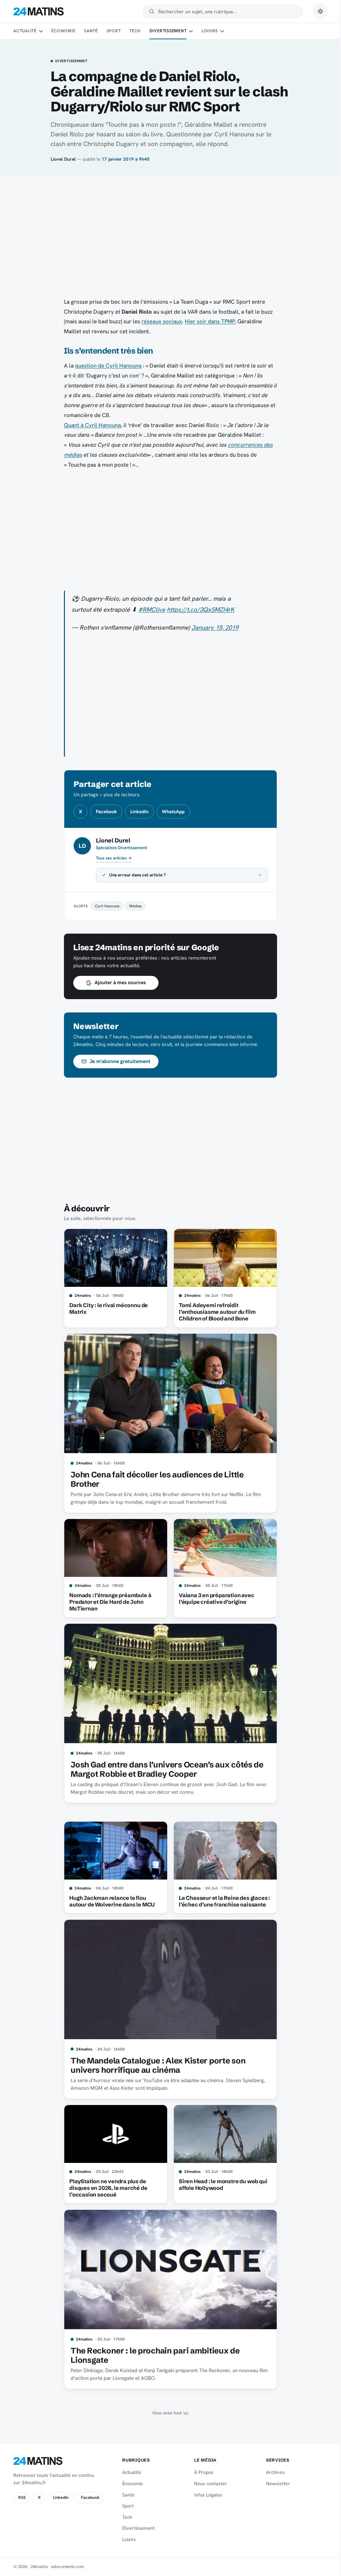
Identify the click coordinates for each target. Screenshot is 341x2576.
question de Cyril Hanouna (108, 366)
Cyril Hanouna (105, 906)
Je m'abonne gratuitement (118, 1061)
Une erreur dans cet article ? (135, 875)
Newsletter (274, 2484)
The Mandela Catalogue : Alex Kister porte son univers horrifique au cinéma (156, 2065)
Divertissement (168, 31)
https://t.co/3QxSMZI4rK (201, 610)
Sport (114, 31)
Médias (133, 906)
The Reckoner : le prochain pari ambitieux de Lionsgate (153, 2355)
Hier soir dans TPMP (210, 321)
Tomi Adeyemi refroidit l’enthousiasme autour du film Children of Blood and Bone (214, 1312)
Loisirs (210, 31)
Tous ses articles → (114, 858)
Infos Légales (205, 2495)
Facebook (106, 812)
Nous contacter (208, 2484)
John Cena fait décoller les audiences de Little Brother (155, 1479)
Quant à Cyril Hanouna (92, 425)
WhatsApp (173, 812)
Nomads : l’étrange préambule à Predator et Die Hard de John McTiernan (108, 1602)
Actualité (25, 31)
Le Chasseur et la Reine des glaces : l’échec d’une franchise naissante (222, 1901)
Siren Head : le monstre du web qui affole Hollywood (220, 2185)
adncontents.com (68, 2567)
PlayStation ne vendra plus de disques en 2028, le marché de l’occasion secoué (106, 2188)
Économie (63, 31)
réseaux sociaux (162, 321)
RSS (22, 2498)
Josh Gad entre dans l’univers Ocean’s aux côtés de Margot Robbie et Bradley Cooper (165, 1769)
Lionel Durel (63, 159)
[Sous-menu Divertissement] (191, 31)
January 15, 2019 (215, 628)
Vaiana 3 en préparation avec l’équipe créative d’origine (214, 1598)
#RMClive (152, 610)
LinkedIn (139, 812)
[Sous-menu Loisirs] (222, 31)
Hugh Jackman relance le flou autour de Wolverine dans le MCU (110, 1901)
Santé (91, 31)
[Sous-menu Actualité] (41, 31)
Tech (135, 31)
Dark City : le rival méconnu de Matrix (106, 1308)
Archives (271, 2472)
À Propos (201, 2472)
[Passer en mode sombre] (320, 11)
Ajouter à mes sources (118, 983)
